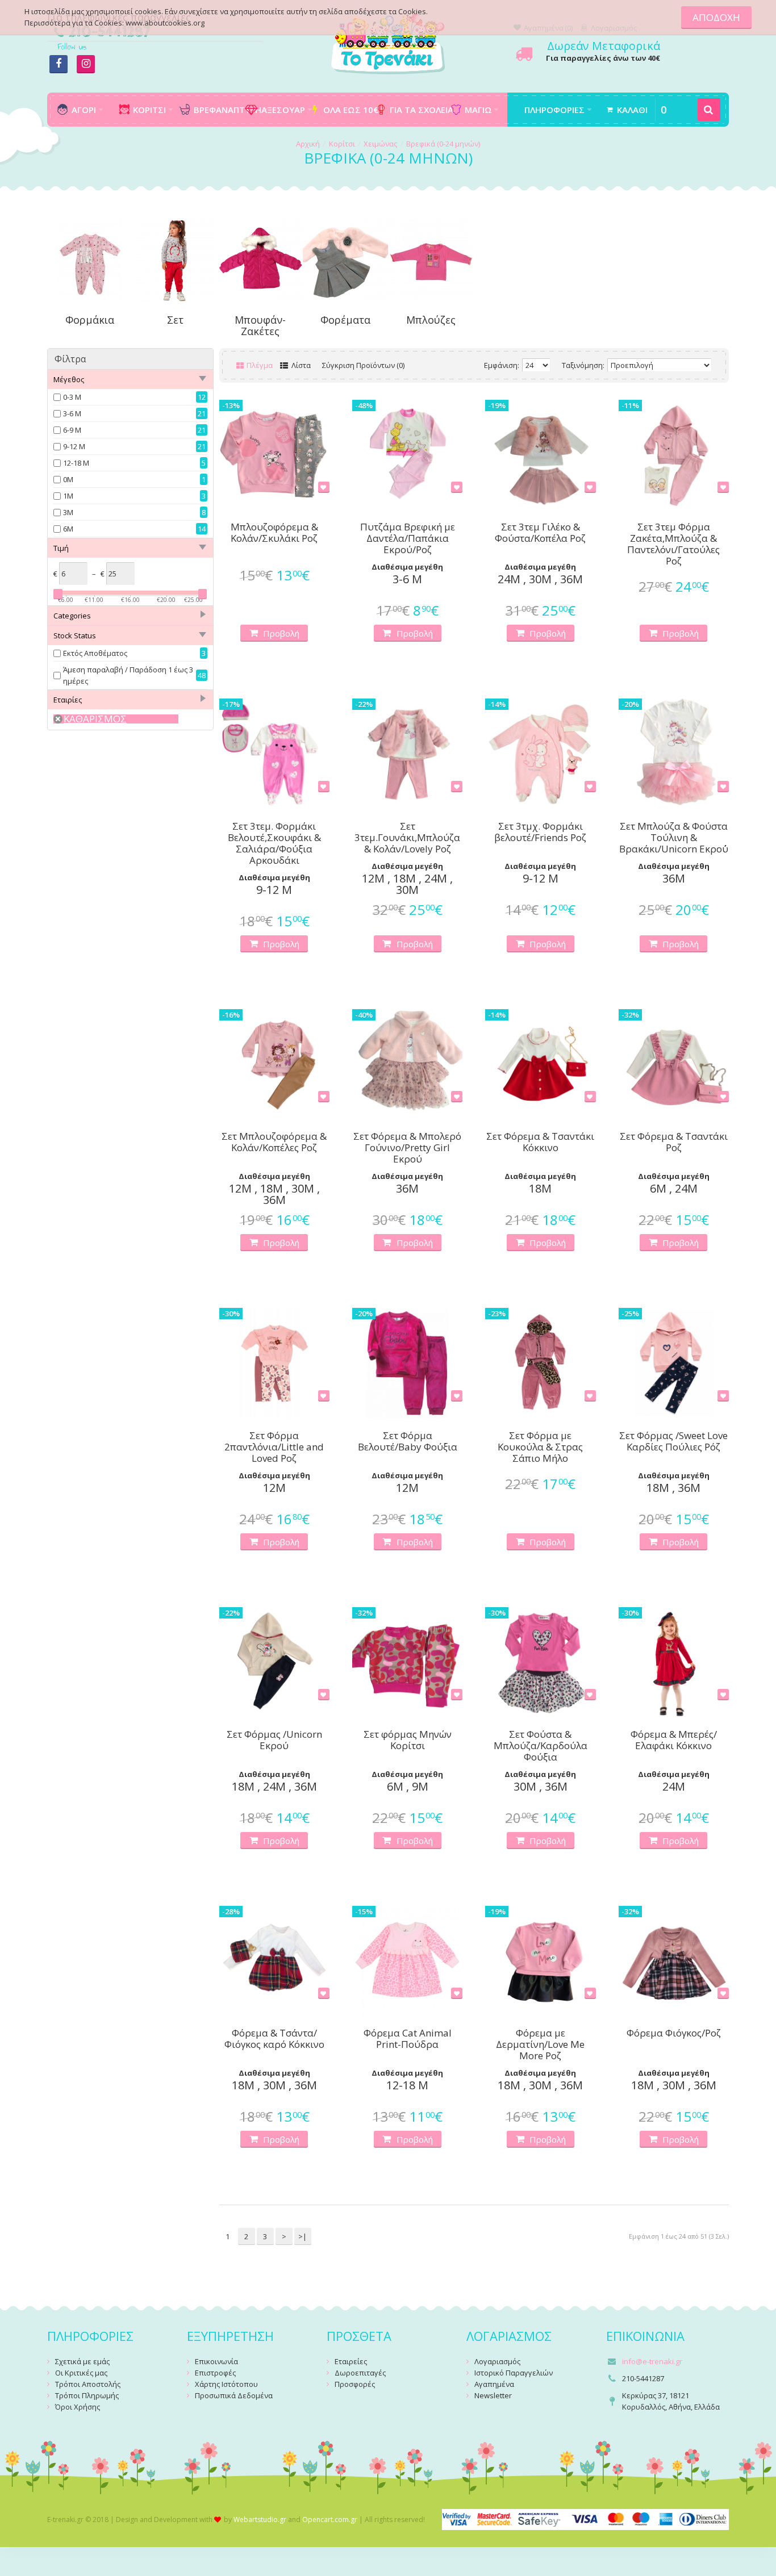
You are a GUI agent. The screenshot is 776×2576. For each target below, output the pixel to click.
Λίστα (300, 365)
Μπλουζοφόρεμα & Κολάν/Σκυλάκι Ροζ (274, 533)
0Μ (68, 479)
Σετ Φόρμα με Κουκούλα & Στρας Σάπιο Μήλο (540, 1447)
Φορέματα (345, 320)
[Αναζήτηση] (709, 110)
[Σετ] (175, 260)
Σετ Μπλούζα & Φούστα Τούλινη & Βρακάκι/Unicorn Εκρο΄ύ (674, 838)
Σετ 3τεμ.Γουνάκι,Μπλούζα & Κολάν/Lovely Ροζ (407, 838)
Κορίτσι (342, 144)
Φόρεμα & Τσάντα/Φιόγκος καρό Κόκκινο (274, 2039)
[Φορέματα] (345, 260)
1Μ (68, 496)
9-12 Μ (74, 446)
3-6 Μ (72, 413)
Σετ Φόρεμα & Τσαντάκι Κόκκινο (540, 1142)
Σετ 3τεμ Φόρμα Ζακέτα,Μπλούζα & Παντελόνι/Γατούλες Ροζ (673, 544)
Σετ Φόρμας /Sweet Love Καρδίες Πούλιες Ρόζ (673, 1442)
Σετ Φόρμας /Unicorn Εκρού (274, 1740)
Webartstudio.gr (260, 2519)
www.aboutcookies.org (165, 23)
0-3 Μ (72, 397)
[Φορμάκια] (90, 260)
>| (303, 2236)
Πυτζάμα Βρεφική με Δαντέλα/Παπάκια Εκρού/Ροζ (408, 538)
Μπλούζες (431, 320)
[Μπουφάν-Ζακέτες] (260, 260)
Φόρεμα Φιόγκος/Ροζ (674, 2033)
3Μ (68, 512)
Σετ (175, 320)
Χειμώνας (380, 144)
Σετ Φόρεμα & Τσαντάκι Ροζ (674, 1142)
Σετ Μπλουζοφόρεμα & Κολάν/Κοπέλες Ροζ (274, 1142)
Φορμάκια (90, 320)
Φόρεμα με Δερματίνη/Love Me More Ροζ (540, 2044)
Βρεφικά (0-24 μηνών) (443, 144)
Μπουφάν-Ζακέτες (260, 325)
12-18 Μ (76, 463)
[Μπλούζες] (431, 260)
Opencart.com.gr (330, 2519)
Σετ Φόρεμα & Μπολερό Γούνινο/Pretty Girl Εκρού (407, 1148)
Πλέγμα (259, 365)
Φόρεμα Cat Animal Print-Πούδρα (408, 2039)
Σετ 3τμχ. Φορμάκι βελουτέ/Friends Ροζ (540, 832)
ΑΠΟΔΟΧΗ (716, 17)
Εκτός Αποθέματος (95, 653)
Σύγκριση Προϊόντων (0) (363, 365)
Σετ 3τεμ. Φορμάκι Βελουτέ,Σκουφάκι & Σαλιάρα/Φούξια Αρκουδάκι (274, 843)
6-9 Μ (72, 430)
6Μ (68, 529)
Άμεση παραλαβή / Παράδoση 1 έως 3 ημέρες (128, 675)
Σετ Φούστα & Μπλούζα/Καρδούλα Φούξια (541, 1746)
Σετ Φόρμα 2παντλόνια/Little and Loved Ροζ (274, 1447)
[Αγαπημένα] (324, 487)
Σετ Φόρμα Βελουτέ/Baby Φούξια (408, 1442)
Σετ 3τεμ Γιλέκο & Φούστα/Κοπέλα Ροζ (540, 533)
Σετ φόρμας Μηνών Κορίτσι (408, 1740)
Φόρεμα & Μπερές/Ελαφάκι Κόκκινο (674, 1740)
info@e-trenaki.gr (652, 2361)
